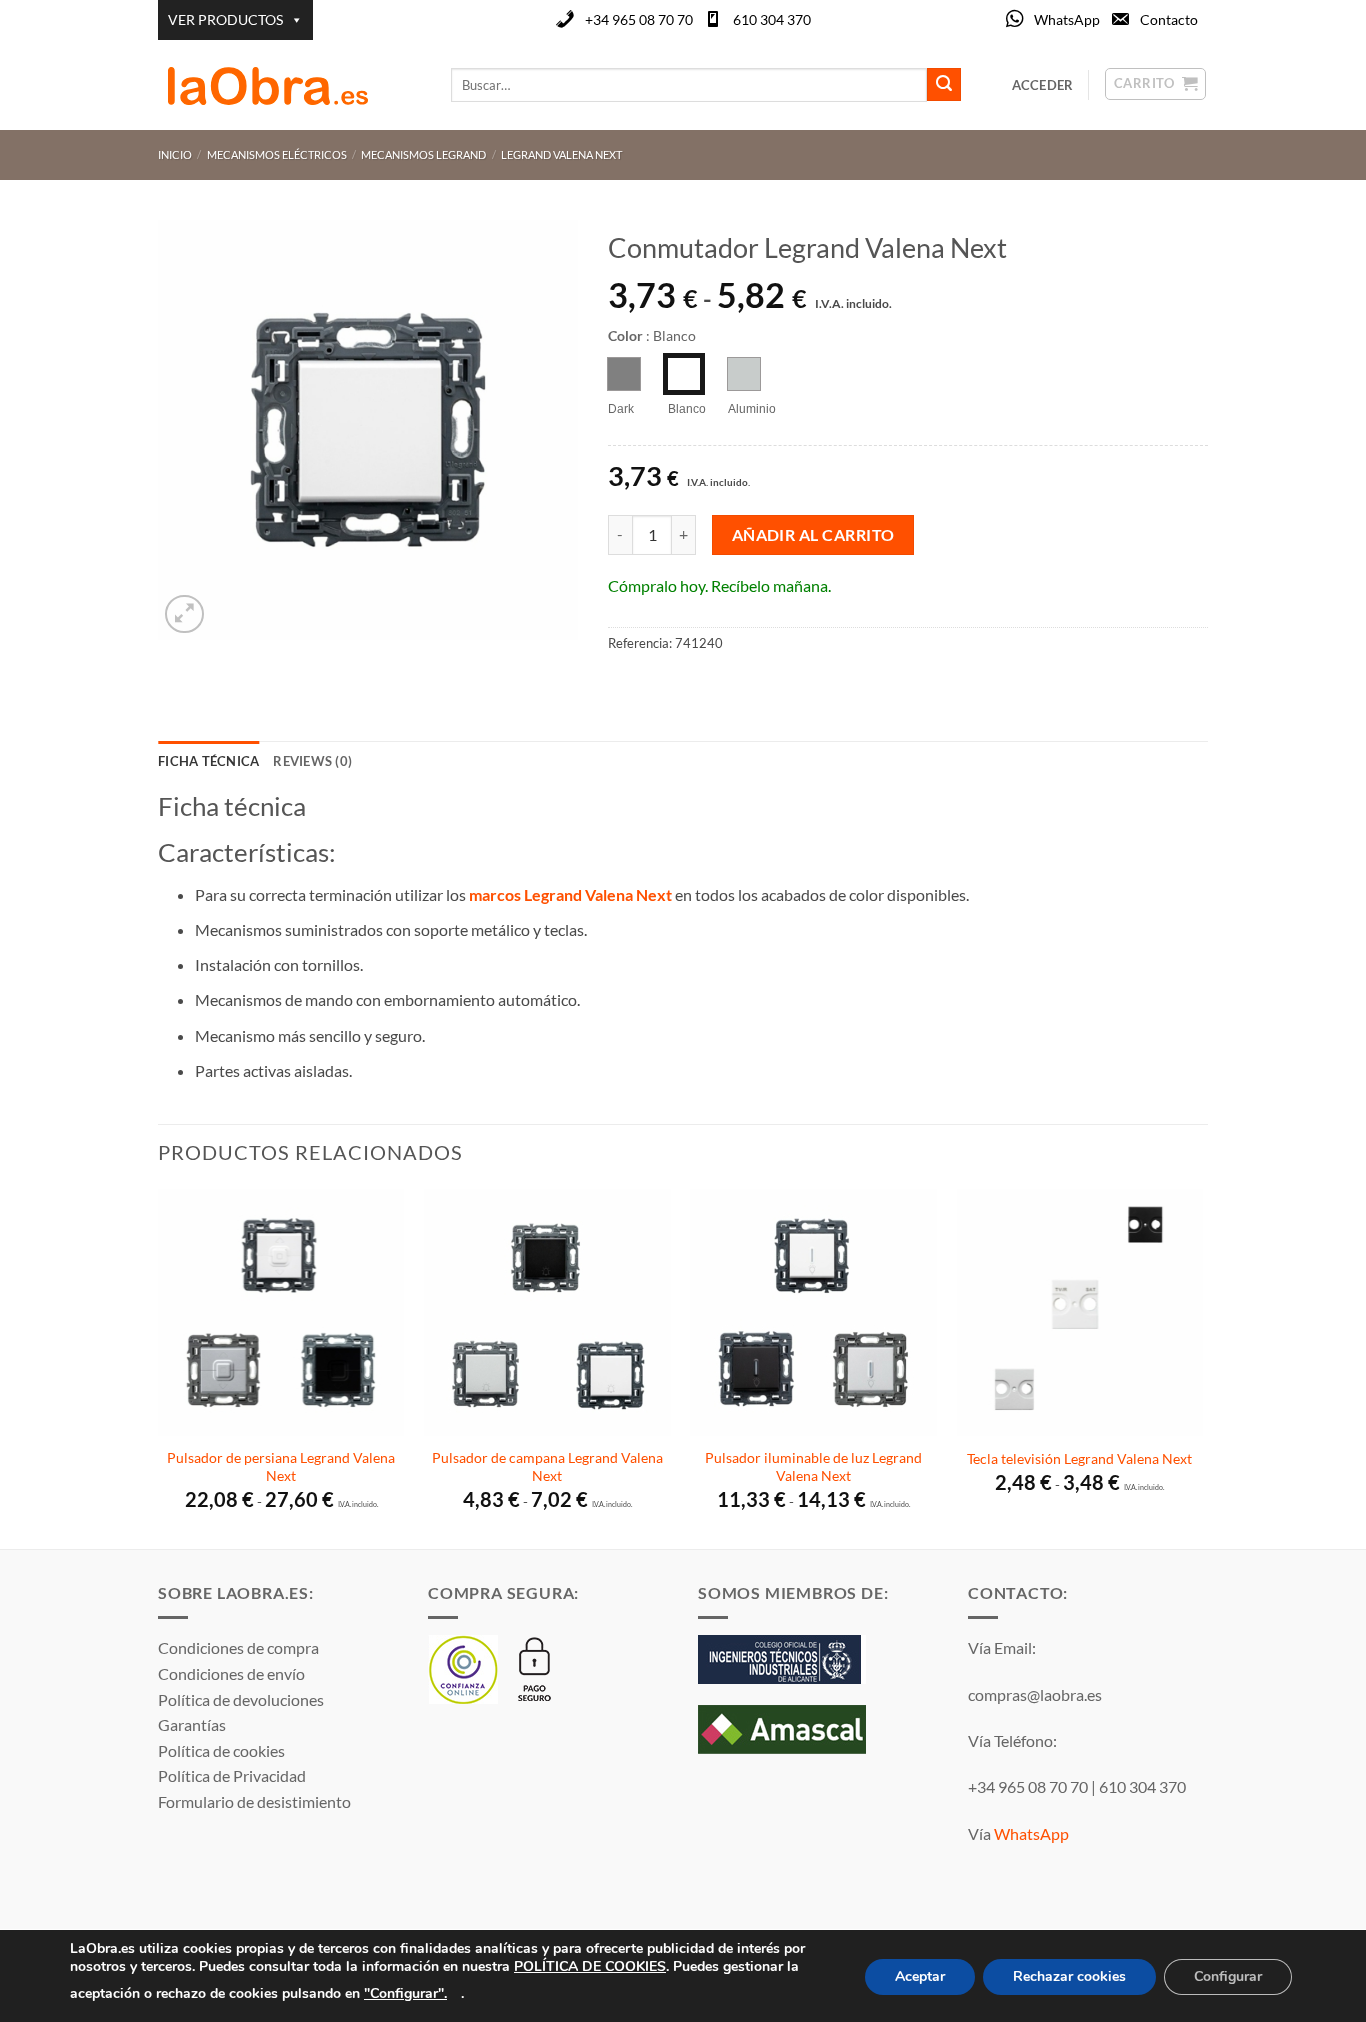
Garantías (192, 1724)
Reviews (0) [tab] (312, 761)
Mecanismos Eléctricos (277, 154)
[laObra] (289, 85)
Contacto (1169, 19)
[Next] (1202, 1367)
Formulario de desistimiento (254, 1801)
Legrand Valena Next (561, 154)
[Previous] (159, 1367)
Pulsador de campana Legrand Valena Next (547, 1467)
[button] (184, 614)
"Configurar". (405, 1992)
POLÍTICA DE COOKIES (590, 1966)
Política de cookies (221, 1750)
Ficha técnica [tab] (208, 761)
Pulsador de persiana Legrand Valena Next (281, 1467)
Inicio (175, 154)
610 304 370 (772, 19)
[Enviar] (944, 85)
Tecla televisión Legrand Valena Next (1079, 1458)
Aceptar (920, 1976)
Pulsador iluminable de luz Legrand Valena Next (813, 1467)
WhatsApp (1067, 19)
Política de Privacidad (232, 1775)
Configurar (1228, 1976)
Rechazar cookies (1069, 1976)
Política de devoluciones (241, 1699)
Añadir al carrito (813, 535)
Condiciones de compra (238, 1647)
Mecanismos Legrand (423, 154)
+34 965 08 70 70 (639, 19)
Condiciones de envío (231, 1673)
